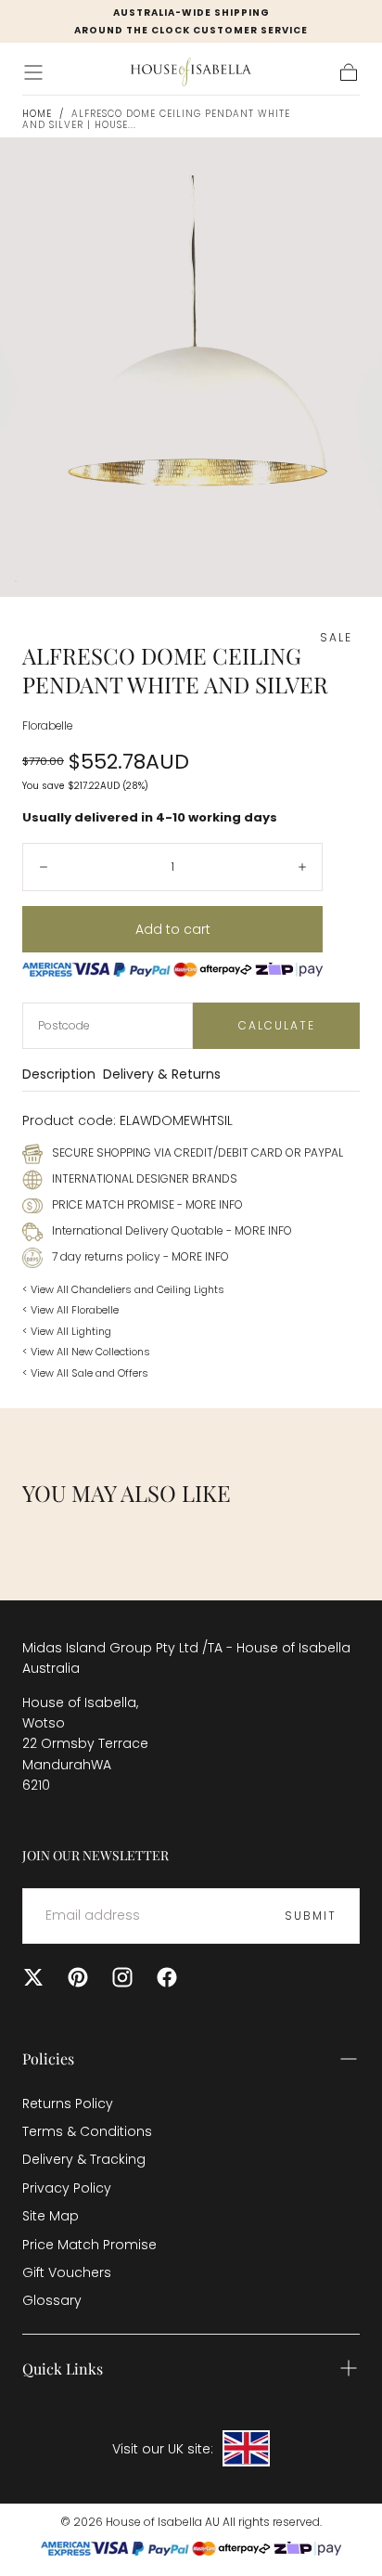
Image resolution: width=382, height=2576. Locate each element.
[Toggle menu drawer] (33, 72)
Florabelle (47, 726)
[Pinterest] (78, 1977)
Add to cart (173, 929)
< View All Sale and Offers (85, 1373)
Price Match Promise (89, 2245)
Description (59, 1075)
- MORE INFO (209, 1204)
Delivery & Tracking (84, 2159)
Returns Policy (68, 2104)
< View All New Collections (86, 1352)
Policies (48, 2058)
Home (37, 114)
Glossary (52, 2300)
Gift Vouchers (67, 2272)
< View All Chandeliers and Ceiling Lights (123, 1289)
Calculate (277, 1025)
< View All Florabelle (70, 1310)
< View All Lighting (67, 1331)
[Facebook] (167, 1977)
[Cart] (349, 72)
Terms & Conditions (87, 2131)
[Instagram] (122, 1977)
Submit (311, 1916)
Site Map (51, 2216)
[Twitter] (33, 1977)
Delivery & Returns (162, 1075)
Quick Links (63, 2369)
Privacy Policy (67, 2188)
